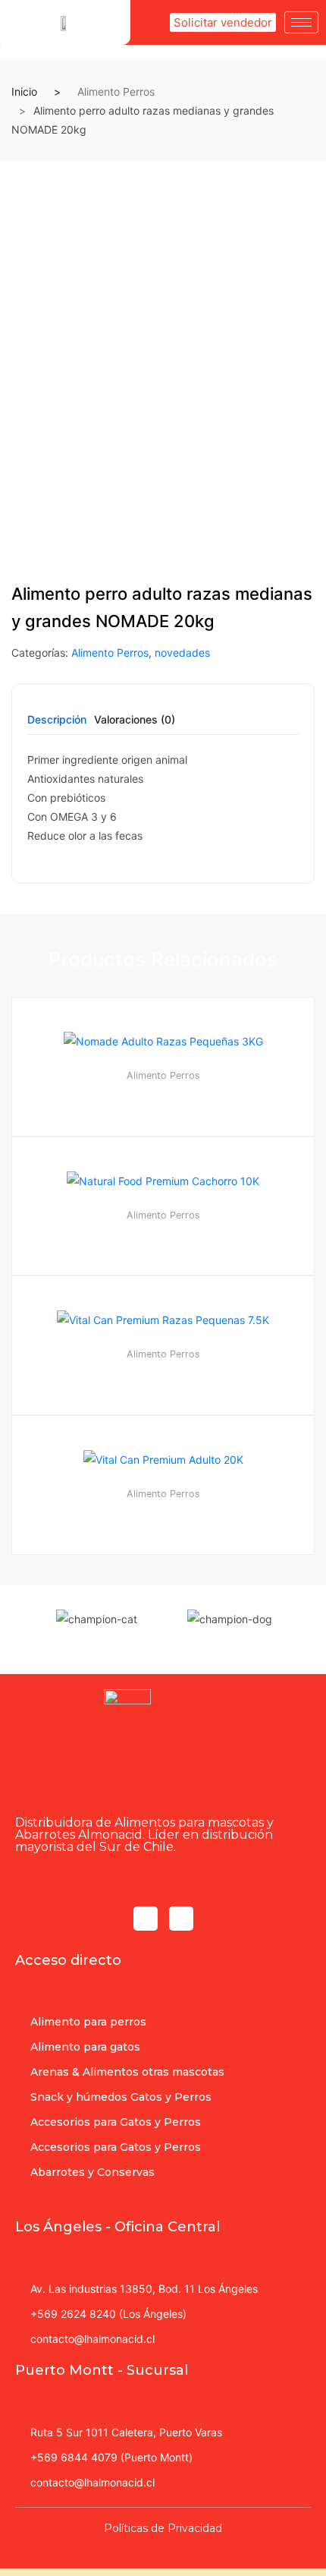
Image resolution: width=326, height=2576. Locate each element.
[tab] (57, 725)
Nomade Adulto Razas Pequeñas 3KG (163, 1096)
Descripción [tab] (57, 720)
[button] (223, 22)
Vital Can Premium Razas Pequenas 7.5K (163, 1375)
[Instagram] (181, 1919)
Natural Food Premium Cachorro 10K (163, 1236)
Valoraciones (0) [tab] (135, 720)
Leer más (170, 1605)
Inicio (24, 91)
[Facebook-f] (146, 1919)
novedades (182, 653)
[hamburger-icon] (301, 22)
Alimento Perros (116, 91)
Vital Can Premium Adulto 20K (163, 1514)
